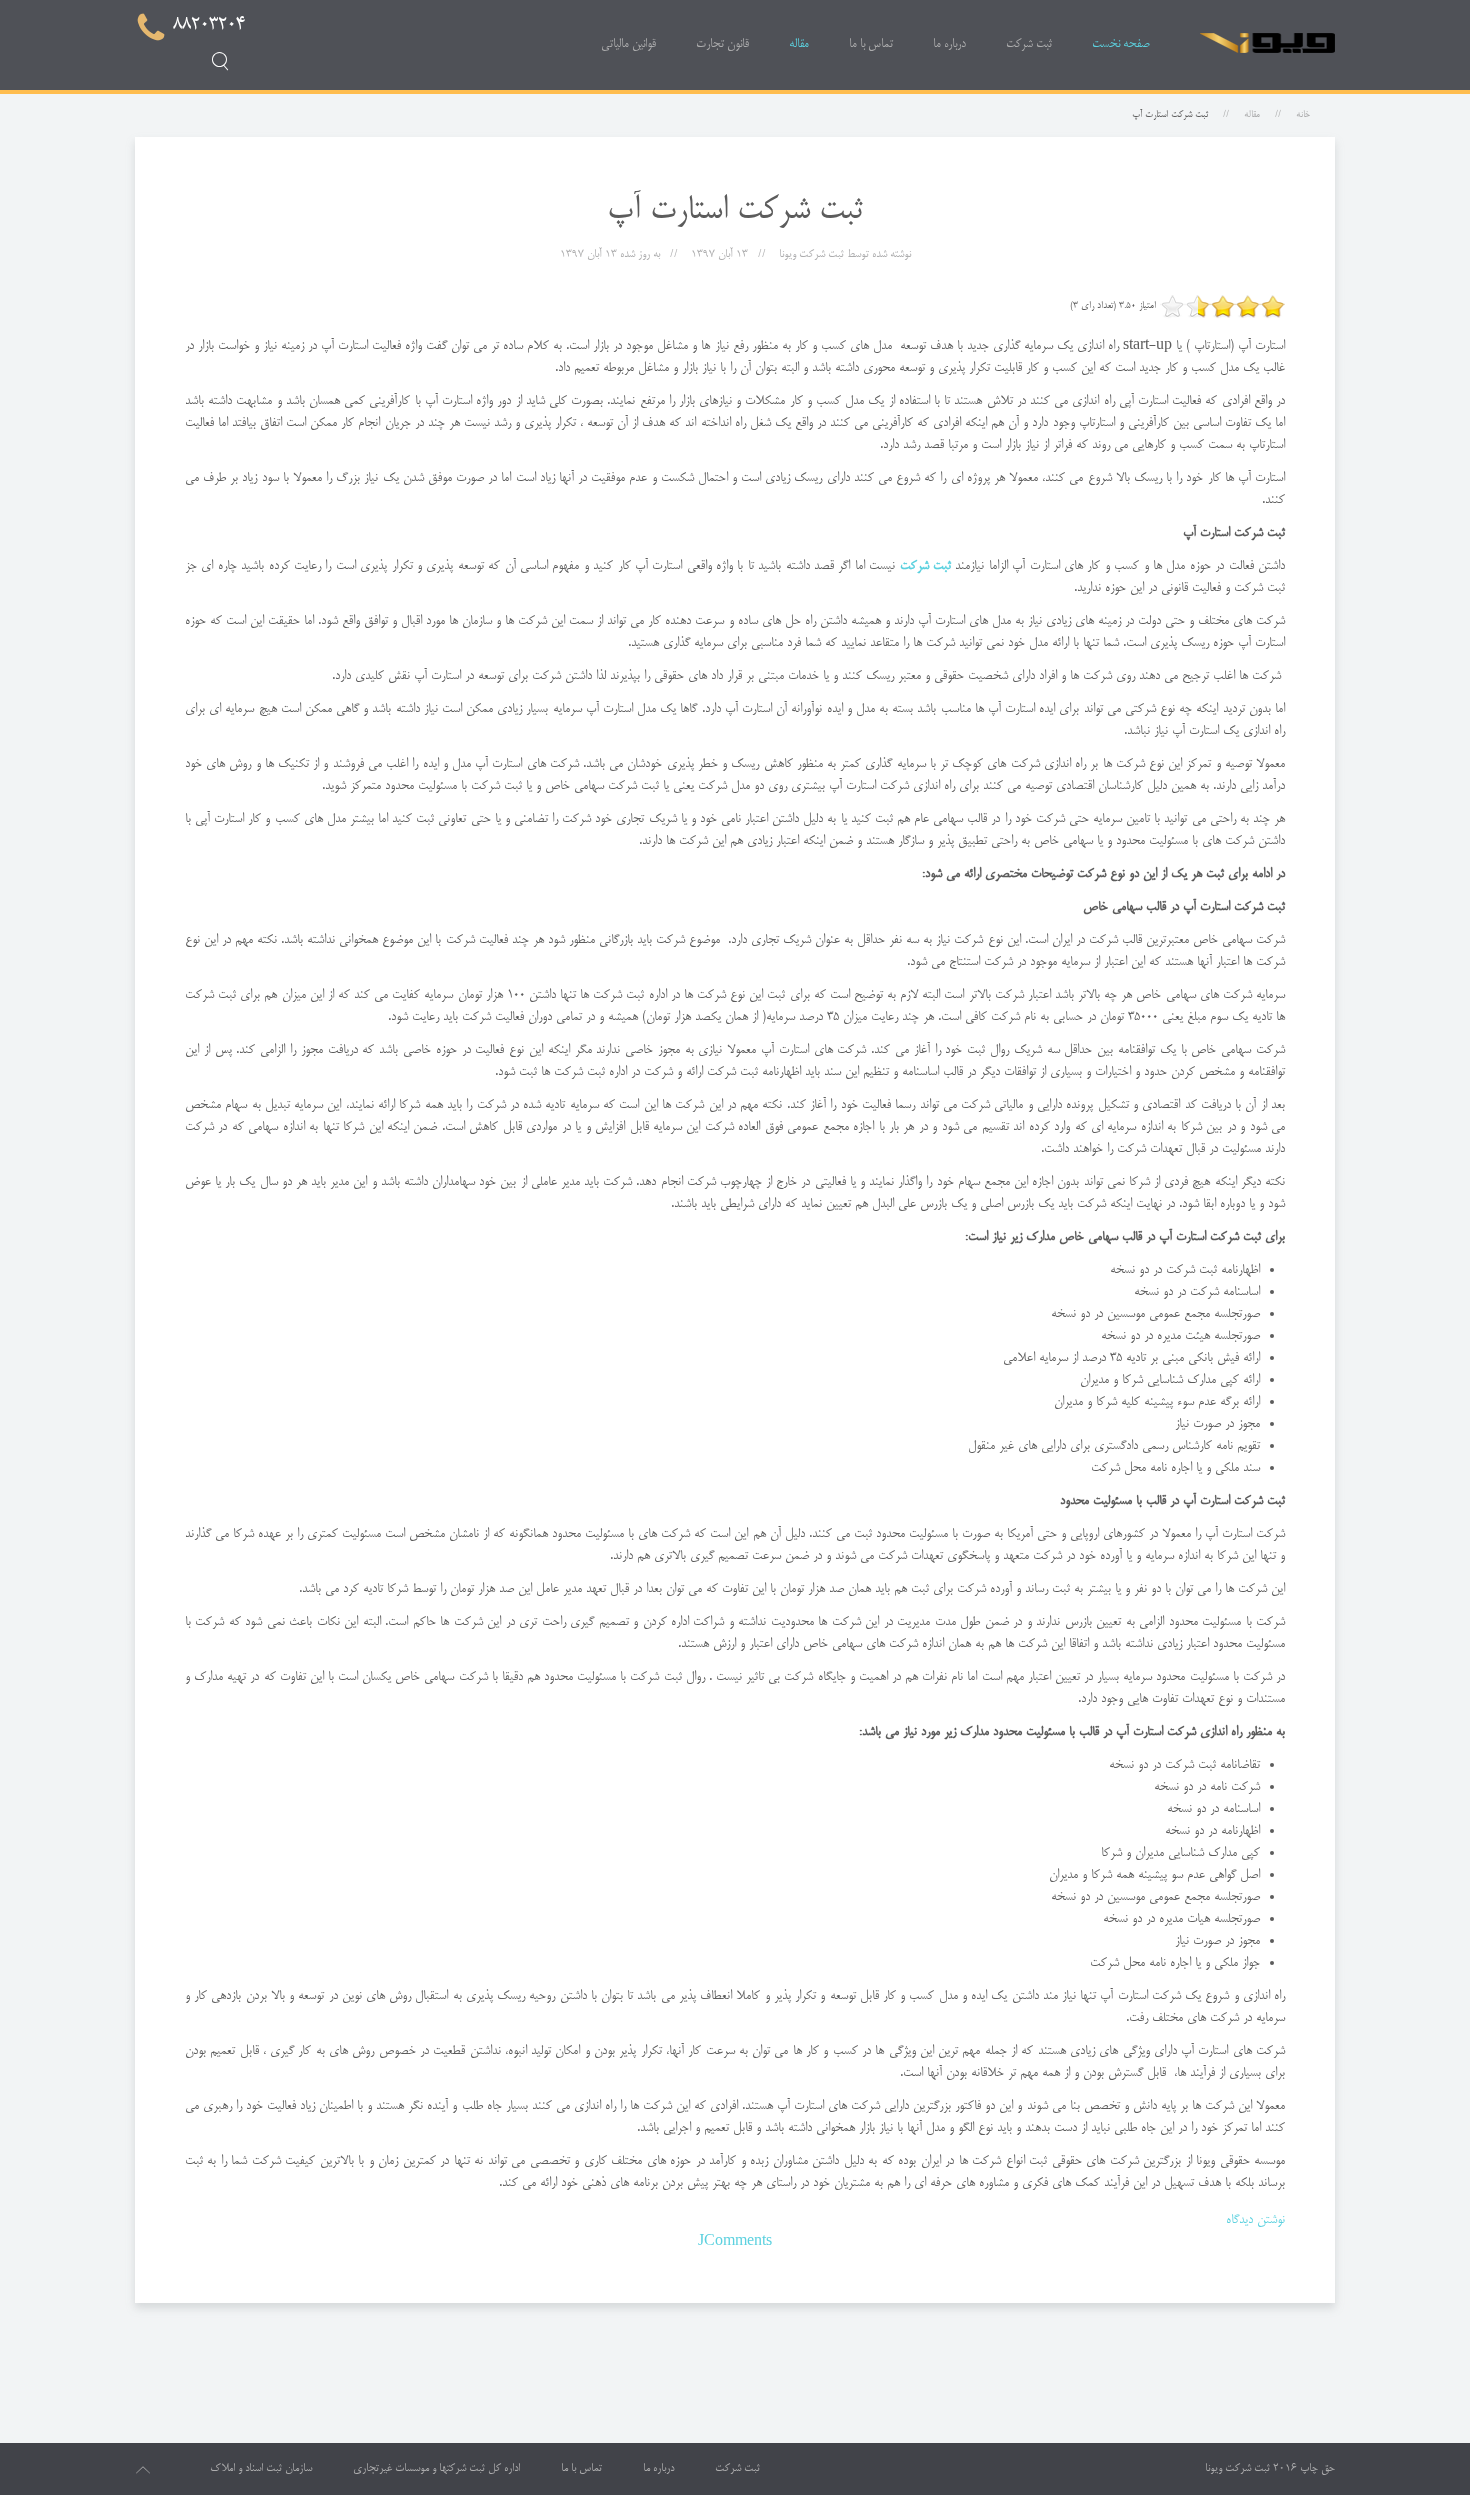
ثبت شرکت (1029, 44)
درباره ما (949, 44)
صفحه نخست (1121, 44)
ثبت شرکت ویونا (1237, 2469)
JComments (735, 2242)
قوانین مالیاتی (628, 44)
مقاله (799, 44)
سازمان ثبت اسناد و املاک (261, 2469)
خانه (1303, 115)
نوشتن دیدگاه (1255, 2220)
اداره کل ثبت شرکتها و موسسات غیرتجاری (436, 2469)
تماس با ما (871, 44)
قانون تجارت (722, 44)
